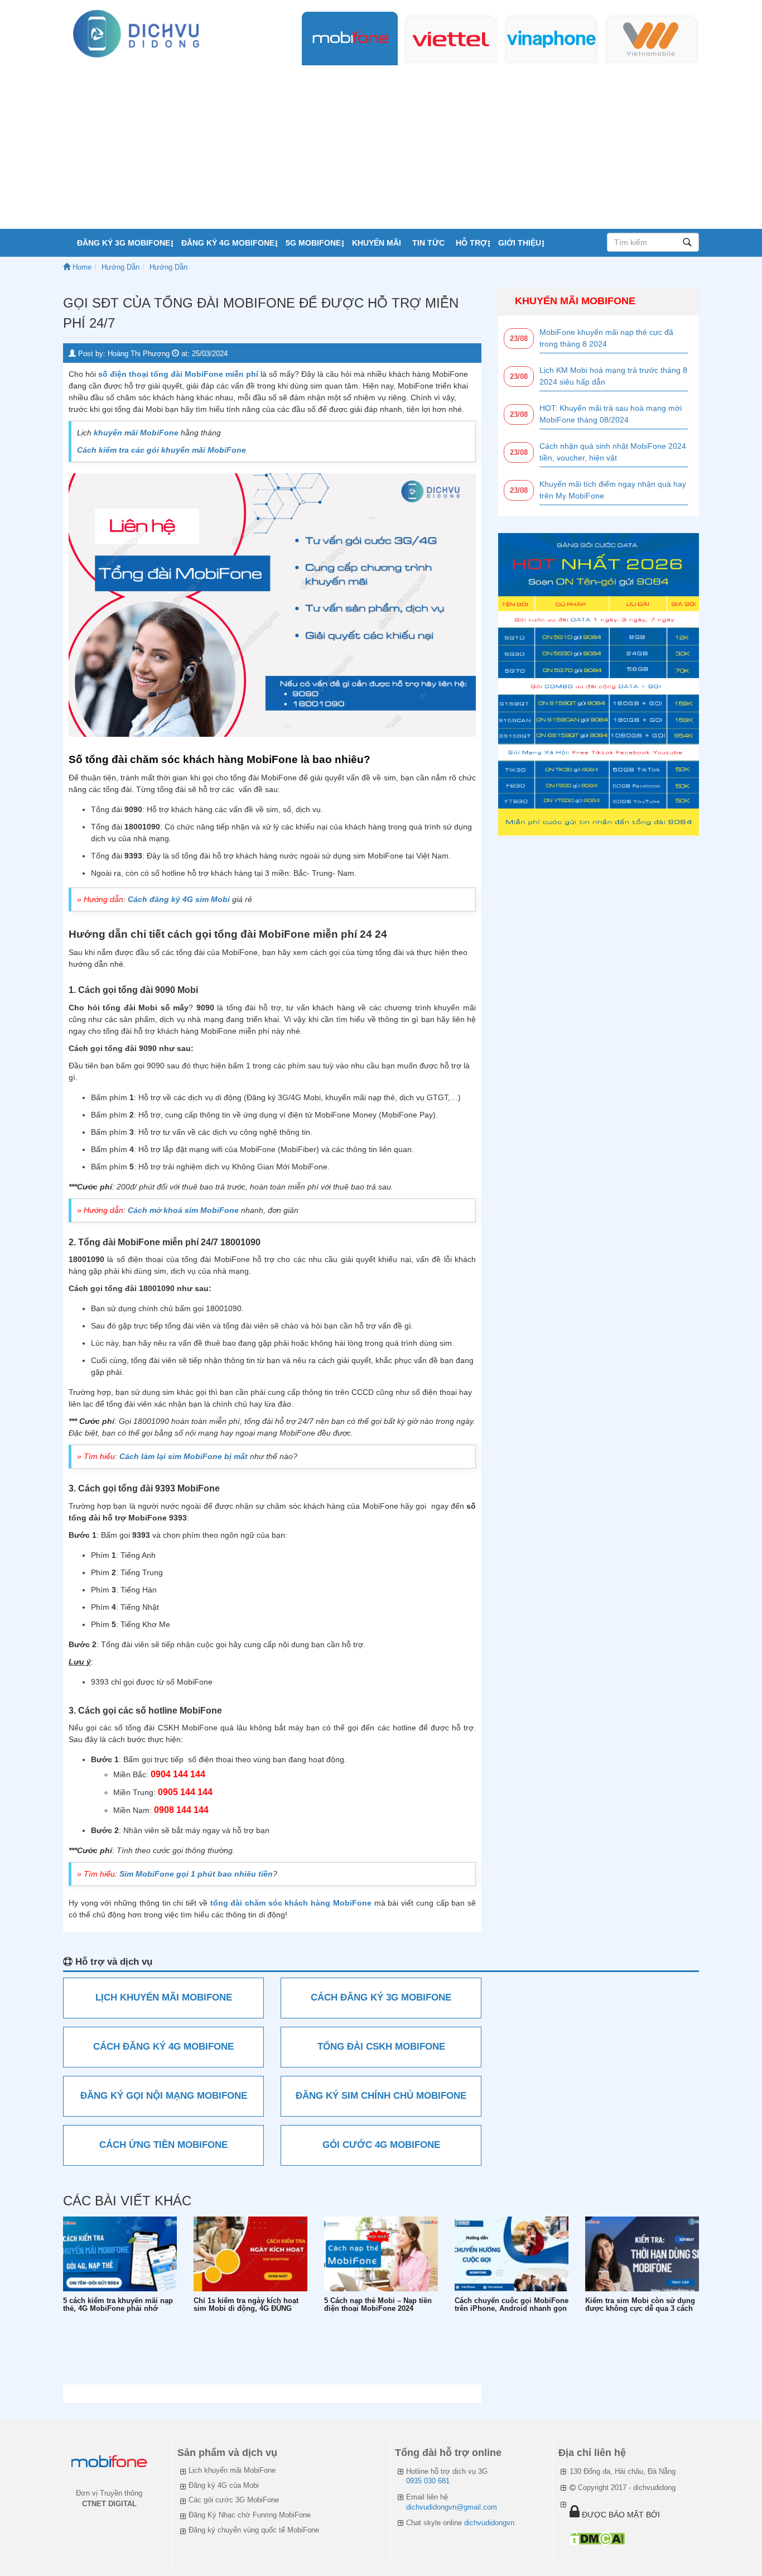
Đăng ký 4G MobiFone (228, 243)
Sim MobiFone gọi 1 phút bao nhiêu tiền (196, 1874)
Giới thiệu (520, 243)
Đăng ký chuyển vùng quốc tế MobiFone (254, 2530)
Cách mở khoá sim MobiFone (183, 1210)
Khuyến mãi (377, 243)
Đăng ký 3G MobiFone (124, 243)
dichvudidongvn (489, 2523)
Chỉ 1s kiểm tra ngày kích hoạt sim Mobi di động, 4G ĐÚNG (246, 2305)
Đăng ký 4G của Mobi (224, 2485)
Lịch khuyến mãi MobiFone (232, 2470)
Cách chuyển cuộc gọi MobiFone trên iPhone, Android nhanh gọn (512, 2305)
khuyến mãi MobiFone (136, 433)
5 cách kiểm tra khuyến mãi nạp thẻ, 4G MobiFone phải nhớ (118, 2305)
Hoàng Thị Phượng (139, 354)
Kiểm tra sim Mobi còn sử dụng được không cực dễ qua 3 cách (640, 2305)
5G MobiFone (313, 243)
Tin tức (428, 243)
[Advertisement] (381, 145)
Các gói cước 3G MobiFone (234, 2500)
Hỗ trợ (471, 243)
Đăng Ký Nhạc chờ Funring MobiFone (250, 2515)
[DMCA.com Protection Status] (597, 2538)
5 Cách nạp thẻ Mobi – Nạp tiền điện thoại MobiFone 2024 (378, 2305)
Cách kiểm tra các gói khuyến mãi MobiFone (161, 450)
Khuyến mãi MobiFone (575, 301)
